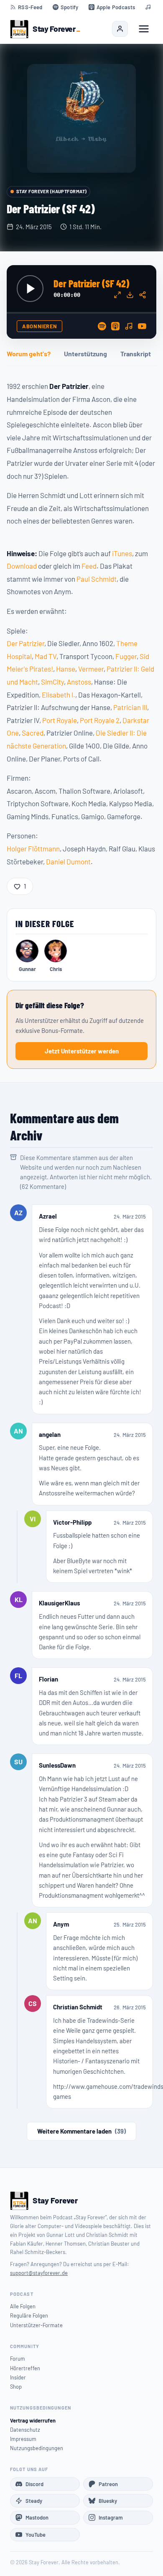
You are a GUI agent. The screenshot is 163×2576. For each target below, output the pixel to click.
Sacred (33, 733)
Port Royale (60, 720)
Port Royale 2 (100, 720)
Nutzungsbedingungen (37, 2448)
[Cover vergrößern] (81, 118)
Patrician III (130, 707)
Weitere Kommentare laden (81, 2131)
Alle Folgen (23, 2306)
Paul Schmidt (97, 579)
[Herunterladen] (130, 295)
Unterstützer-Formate (36, 2325)
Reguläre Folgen (29, 2315)
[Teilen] (143, 295)
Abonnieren (39, 326)
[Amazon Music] (129, 326)
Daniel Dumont (68, 861)
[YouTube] (142, 326)
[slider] (81, 313)
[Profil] (120, 29)
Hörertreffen (25, 2368)
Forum (18, 2359)
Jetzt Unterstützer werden (82, 1051)
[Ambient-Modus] (117, 295)
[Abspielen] (30, 289)
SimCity (52, 682)
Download (22, 566)
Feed (89, 566)
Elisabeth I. (59, 695)
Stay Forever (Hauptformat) (51, 191)
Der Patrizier (25, 643)
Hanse (66, 669)
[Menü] (144, 29)
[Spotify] (102, 326)
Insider (18, 2377)
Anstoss (79, 682)
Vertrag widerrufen (33, 2420)
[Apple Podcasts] (115, 326)
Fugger (126, 656)
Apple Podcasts (116, 7)
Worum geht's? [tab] (29, 354)
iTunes (122, 553)
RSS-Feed (30, 7)
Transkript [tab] (136, 354)
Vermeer (91, 669)
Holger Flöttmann (33, 848)
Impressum (23, 2439)
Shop (16, 2387)
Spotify (70, 7)
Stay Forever (54, 29)
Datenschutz (25, 2430)
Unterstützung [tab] (85, 354)
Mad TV (46, 656)
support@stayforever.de (39, 2273)
